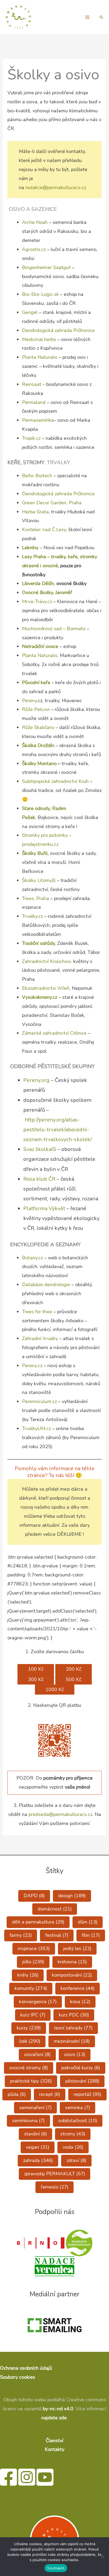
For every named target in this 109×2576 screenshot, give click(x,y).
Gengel (30, 312)
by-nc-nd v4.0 (58, 2409)
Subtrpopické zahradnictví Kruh (55, 781)
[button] (101, 17)
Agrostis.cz (34, 249)
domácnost (55, 1909)
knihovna (72, 1962)
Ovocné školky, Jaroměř (47, 592)
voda (73, 2147)
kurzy (29, 2028)
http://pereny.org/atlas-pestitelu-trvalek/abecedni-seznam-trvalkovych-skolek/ (58, 1130)
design (72, 1896)
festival (57, 1935)
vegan (38, 2147)
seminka (78, 2108)
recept (50, 2094)
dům (88, 1922)
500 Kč (74, 1679)
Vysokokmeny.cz (40, 997)
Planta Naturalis (40, 357)
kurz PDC (74, 2015)
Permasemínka (38, 420)
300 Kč (36, 1679)
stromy (73, 2134)
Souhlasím (56, 2568)
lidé (30, 2041)
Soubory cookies (18, 2377)
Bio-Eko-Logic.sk (40, 294)
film (91, 1935)
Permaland (34, 402)
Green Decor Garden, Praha (52, 503)
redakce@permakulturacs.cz (56, 187)
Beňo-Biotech (38, 476)
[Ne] (102, 2557)
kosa (80, 2002)
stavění (35, 2134)
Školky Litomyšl (39, 880)
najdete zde (54, 2418)
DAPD (34, 1896)
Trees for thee (38, 1312)
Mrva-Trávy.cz (37, 602)
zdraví (76, 2160)
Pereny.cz (32, 1366)
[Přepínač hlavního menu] (87, 17)
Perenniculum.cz (40, 1401)
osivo (75, 2054)
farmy (21, 1935)
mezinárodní (72, 2041)
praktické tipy (31, 2081)
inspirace (34, 1948)
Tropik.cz (31, 438)
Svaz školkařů (40, 1149)
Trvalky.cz (32, 916)
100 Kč (36, 1669)
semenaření (35, 2108)
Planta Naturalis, (41, 655)
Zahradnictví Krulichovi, (48, 961)
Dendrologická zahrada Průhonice (59, 330)
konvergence (38, 2002)
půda (17, 2094)
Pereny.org (36, 1080)
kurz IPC (33, 2015)
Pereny (29, 701)
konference (78, 1988)
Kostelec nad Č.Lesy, (45, 530)
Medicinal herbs (39, 339)
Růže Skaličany (38, 727)
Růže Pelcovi (36, 709)
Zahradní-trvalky (40, 1338)
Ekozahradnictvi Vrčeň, (47, 988)
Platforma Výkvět (44, 1208)
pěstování (82, 2081)
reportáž (87, 2094)
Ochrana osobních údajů (26, 2368)
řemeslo (54, 2187)
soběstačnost (78, 2121)
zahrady (38, 2160)
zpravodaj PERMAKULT (54, 2174)
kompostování (72, 1975)
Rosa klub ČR (40, 1179)
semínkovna (28, 2121)
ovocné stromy (29, 2068)
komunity (31, 1988)
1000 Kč (55, 1690)
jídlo (33, 1962)
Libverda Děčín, (39, 583)
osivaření (37, 2054)
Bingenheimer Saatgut (47, 267)
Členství (54, 2441)
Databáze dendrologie (46, 1285)
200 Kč (74, 1669)
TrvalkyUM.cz (37, 1428)
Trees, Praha (35, 898)
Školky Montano (39, 764)
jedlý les (77, 1948)
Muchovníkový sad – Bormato (54, 629)
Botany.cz (32, 1258)
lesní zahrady (73, 2028)
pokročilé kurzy (81, 2068)
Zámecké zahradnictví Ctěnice (55, 1033)
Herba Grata (35, 512)
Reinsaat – (34, 384)
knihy (28, 1975)
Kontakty (54, 2449)
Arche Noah (35, 222)
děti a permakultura (38, 1922)
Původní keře (36, 683)
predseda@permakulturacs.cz (60, 1814)
